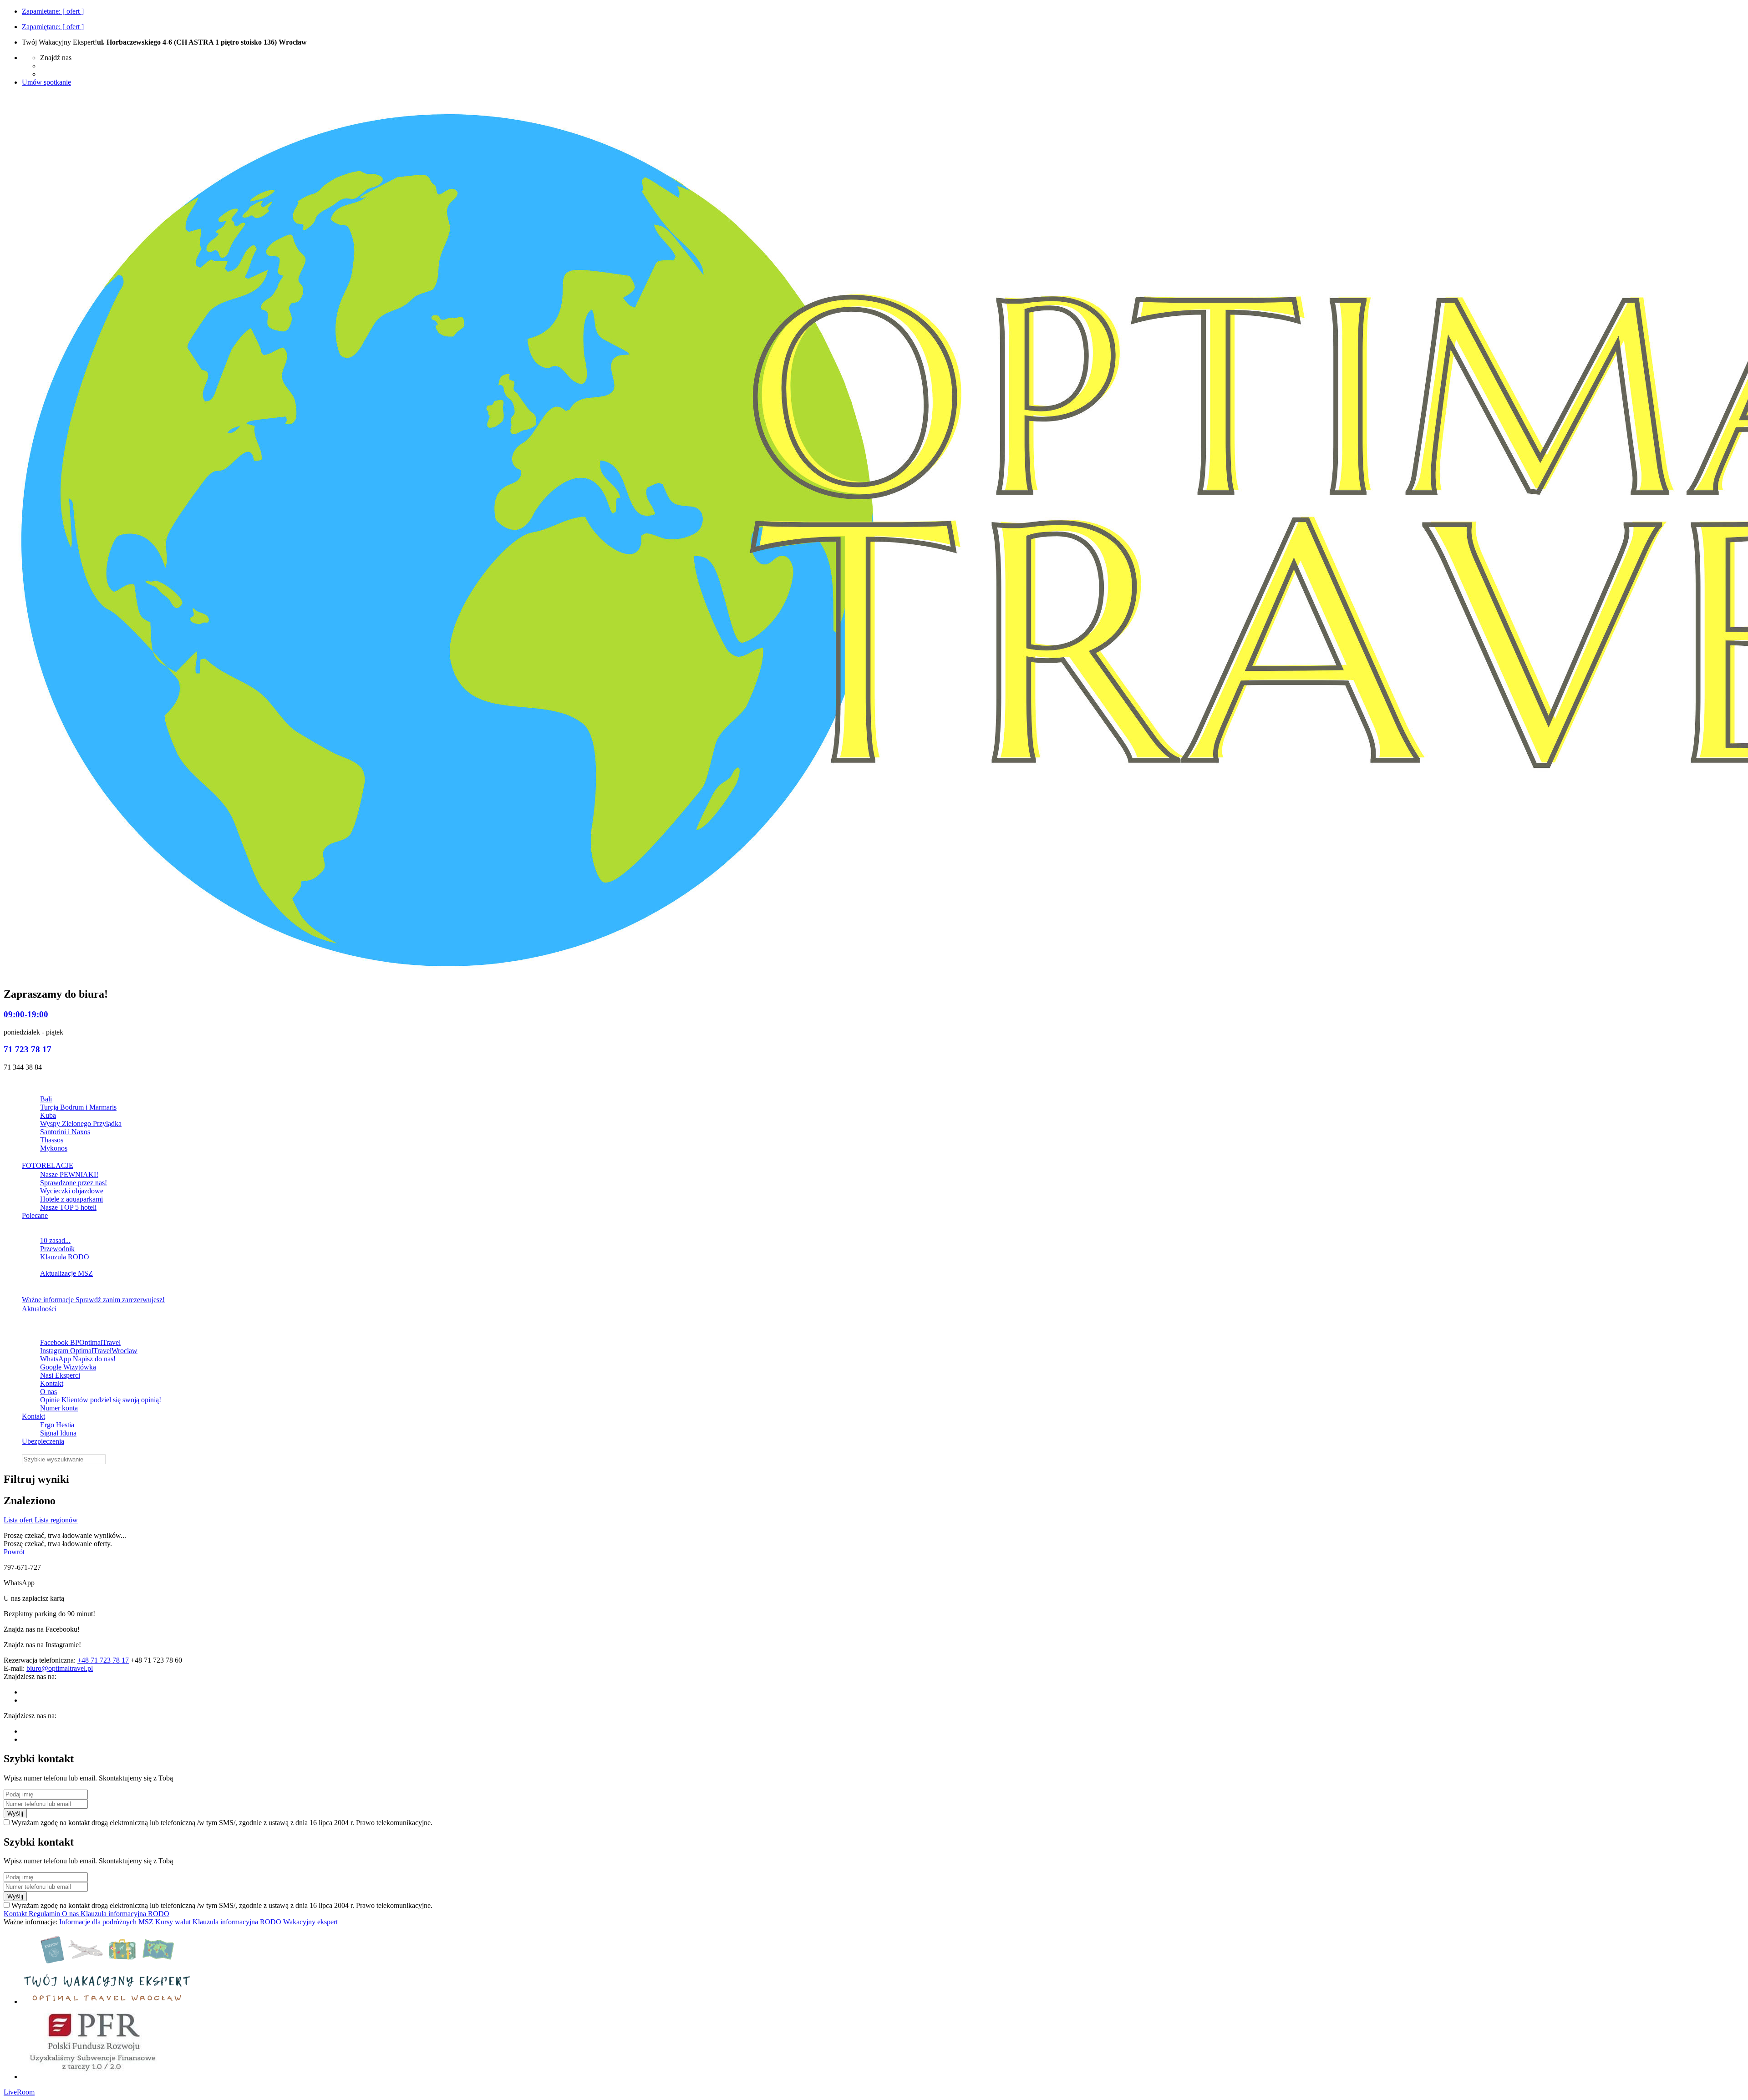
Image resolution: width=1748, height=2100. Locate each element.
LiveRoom (19, 2092)
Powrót (14, 1552)
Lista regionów (56, 1520)
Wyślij (15, 1813)
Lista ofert (19, 1520)
